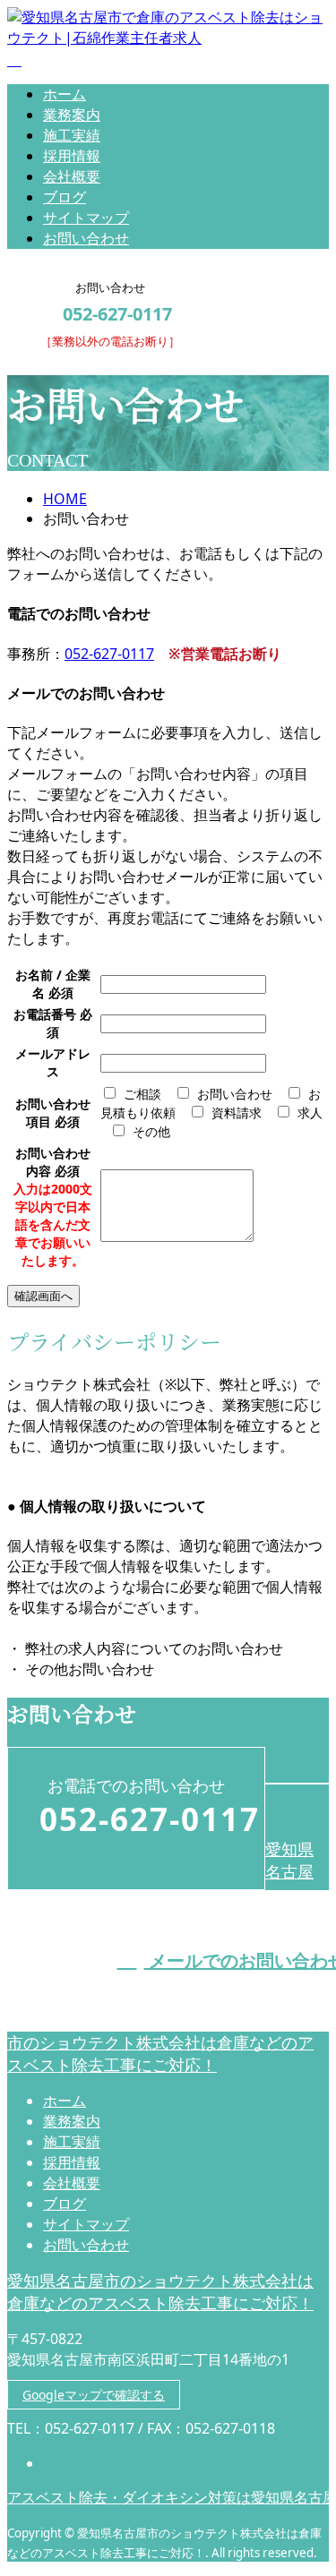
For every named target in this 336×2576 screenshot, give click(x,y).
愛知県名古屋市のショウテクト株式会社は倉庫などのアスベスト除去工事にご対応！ (160, 2292)
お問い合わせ (86, 238)
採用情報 (72, 156)
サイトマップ (86, 218)
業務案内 (72, 115)
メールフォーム (70, 359)
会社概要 (72, 176)
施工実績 (72, 135)
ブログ (65, 197)
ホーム (65, 94)
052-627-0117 (109, 654)
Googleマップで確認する (94, 2395)
